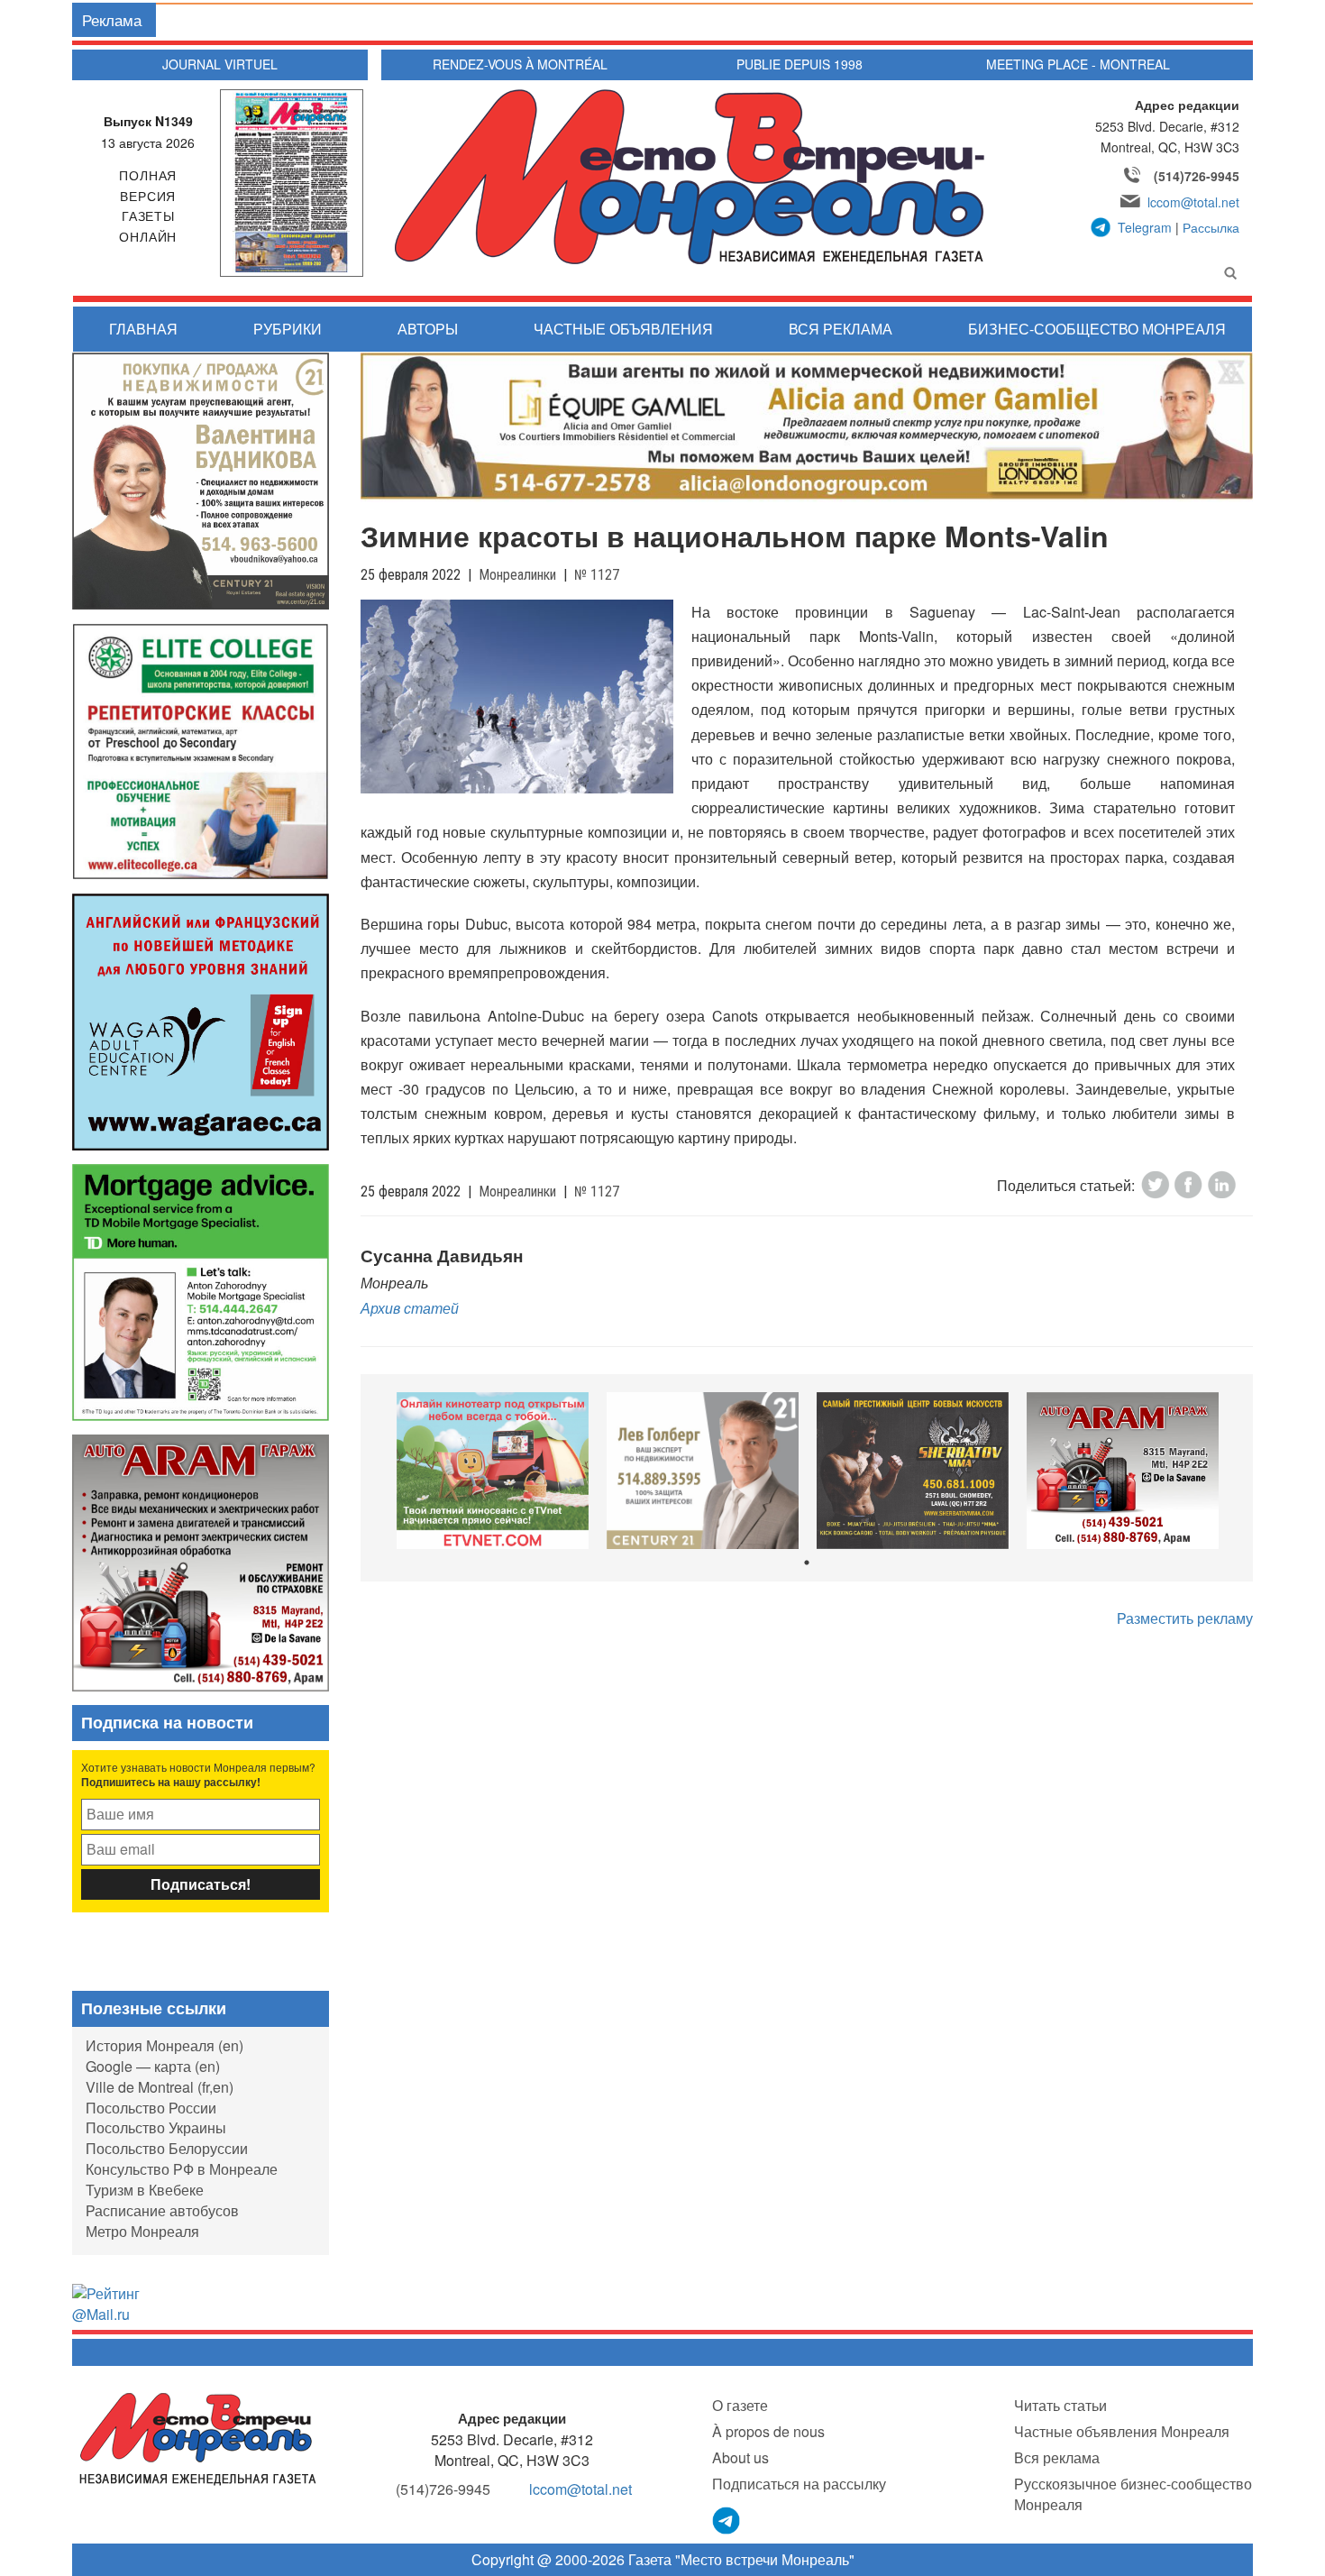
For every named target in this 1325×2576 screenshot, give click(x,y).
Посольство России (151, 2108)
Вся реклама (841, 329)
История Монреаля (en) (164, 2045)
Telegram (1145, 227)
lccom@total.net (1193, 202)
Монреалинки (517, 575)
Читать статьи (1060, 2405)
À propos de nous (768, 2431)
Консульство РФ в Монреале (182, 2169)
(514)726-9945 (1197, 176)
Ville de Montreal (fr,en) (160, 2087)
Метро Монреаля (142, 2231)
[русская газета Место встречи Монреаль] (198, 2438)
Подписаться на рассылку (799, 2484)
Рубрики (288, 329)
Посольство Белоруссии (167, 2148)
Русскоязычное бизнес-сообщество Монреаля (1133, 2494)
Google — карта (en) (153, 2066)
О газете (740, 2405)
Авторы (428, 329)
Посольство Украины (156, 2127)
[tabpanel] (493, 1471)
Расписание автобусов (162, 2210)
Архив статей (410, 1308)
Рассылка (1211, 227)
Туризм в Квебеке (145, 2190)
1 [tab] (807, 1563)
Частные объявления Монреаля (1122, 2431)
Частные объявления (623, 329)
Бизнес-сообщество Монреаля (1097, 329)
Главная (143, 329)
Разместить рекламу (1185, 1618)
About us (740, 2457)
